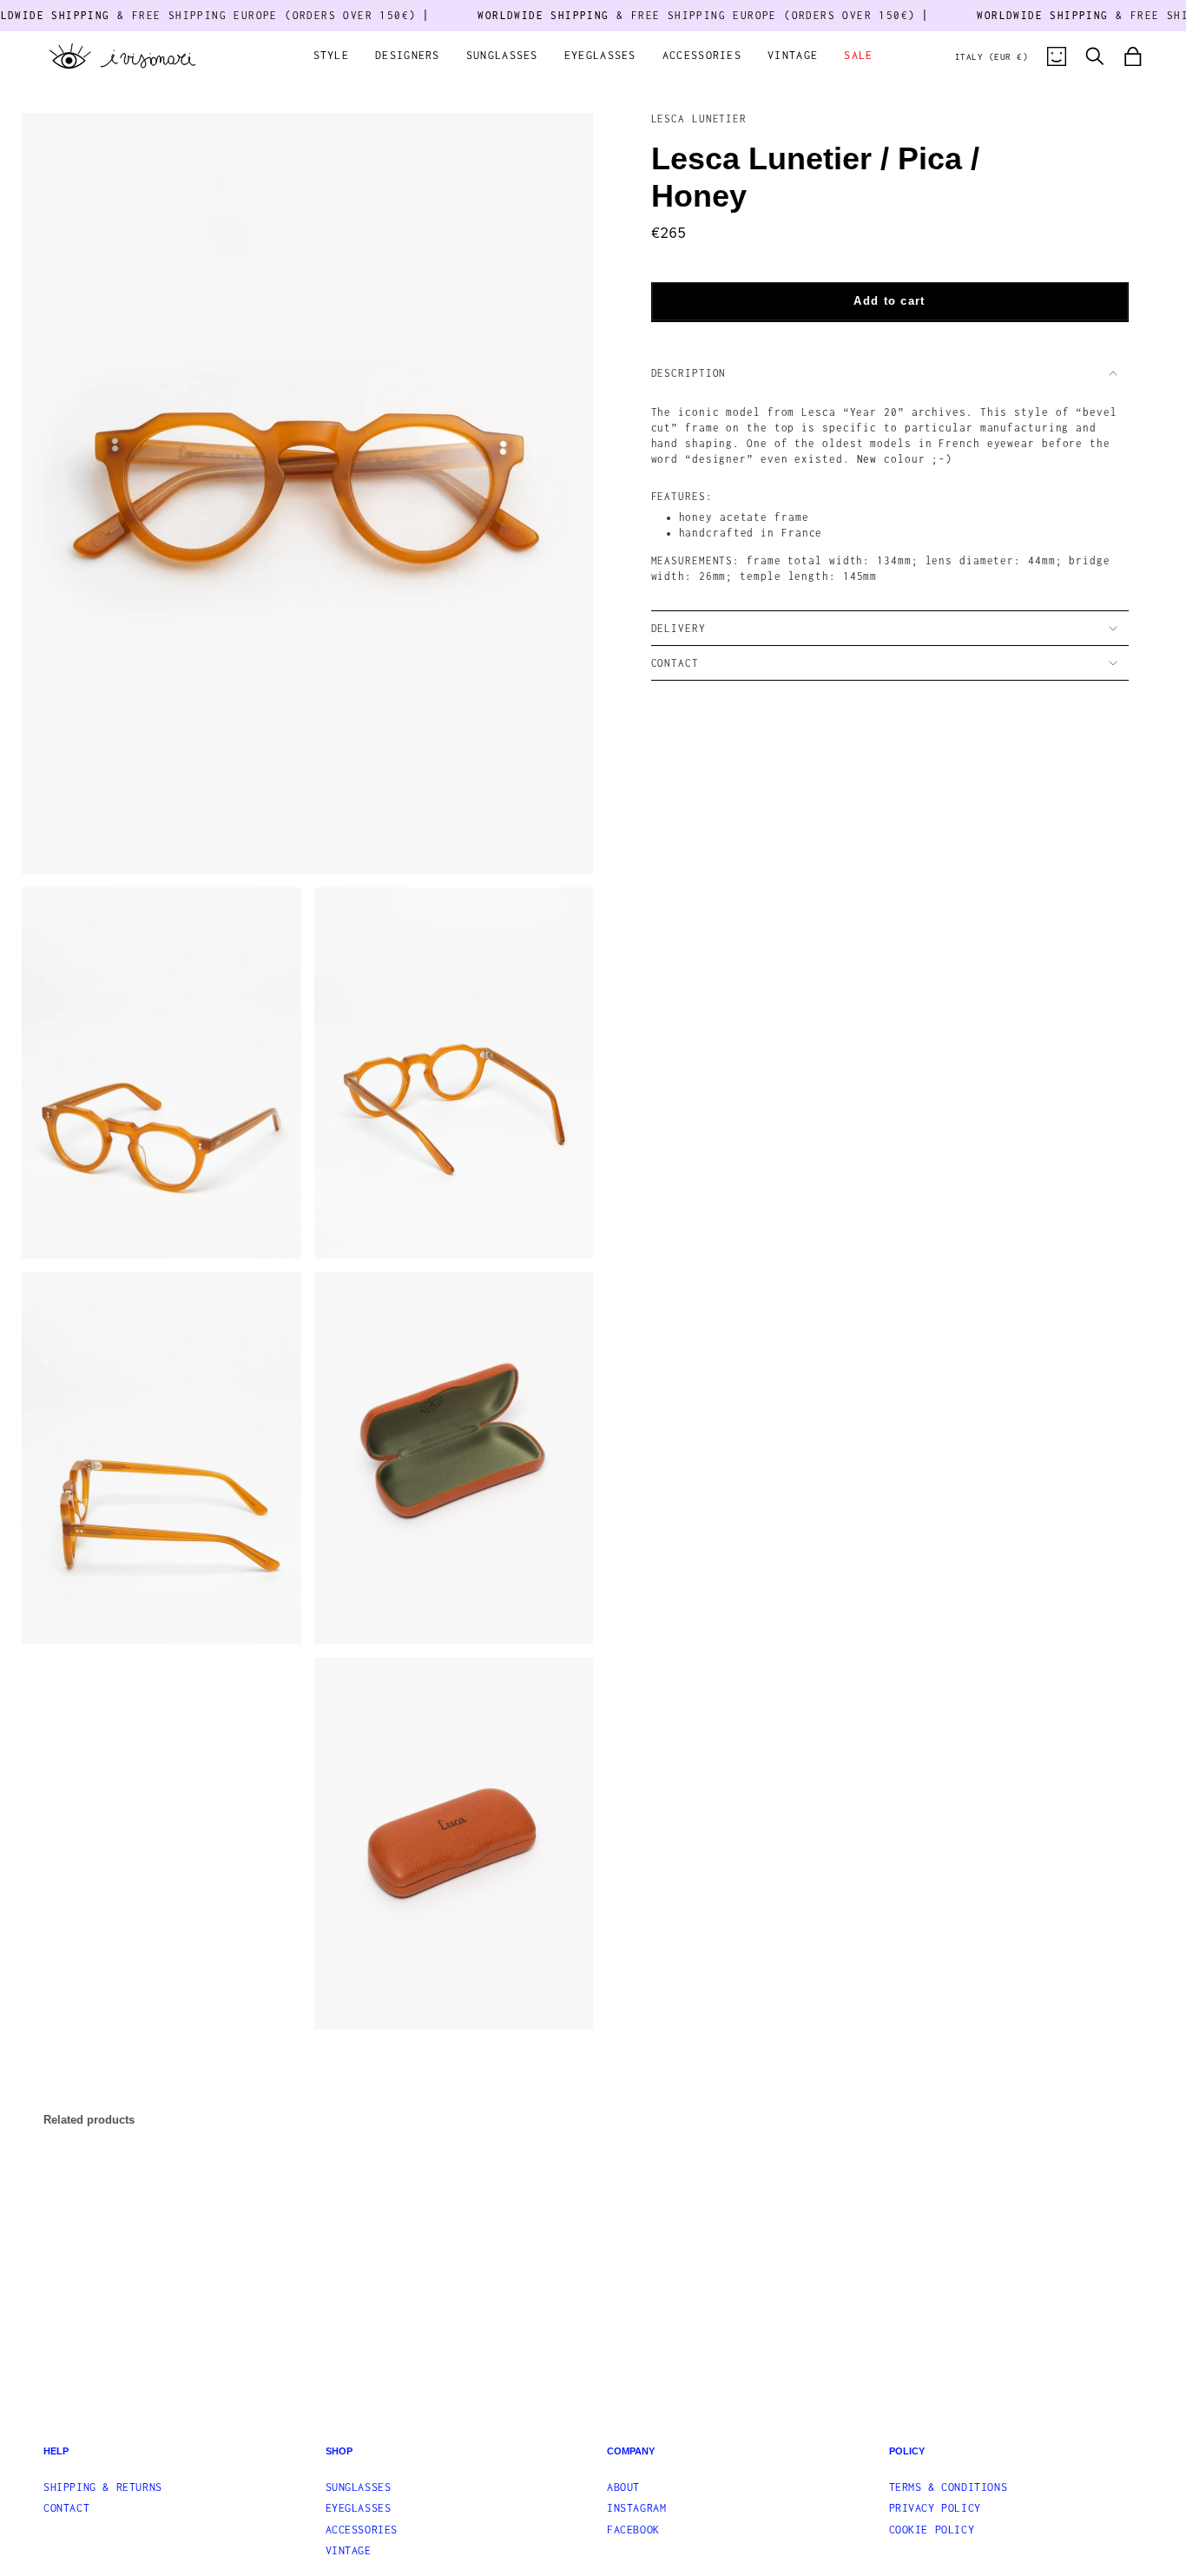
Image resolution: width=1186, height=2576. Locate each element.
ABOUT (623, 2487)
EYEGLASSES (359, 2508)
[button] (332, 57)
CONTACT (675, 663)
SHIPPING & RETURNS (103, 2487)
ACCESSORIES (362, 2530)
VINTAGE (349, 2550)
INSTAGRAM (636, 2508)
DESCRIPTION (689, 373)
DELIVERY (679, 628)
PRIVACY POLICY (935, 2508)
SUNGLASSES (359, 2487)
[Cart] (1133, 56)
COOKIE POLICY (932, 2530)
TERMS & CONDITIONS (949, 2487)
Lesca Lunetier (699, 119)
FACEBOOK (633, 2530)
